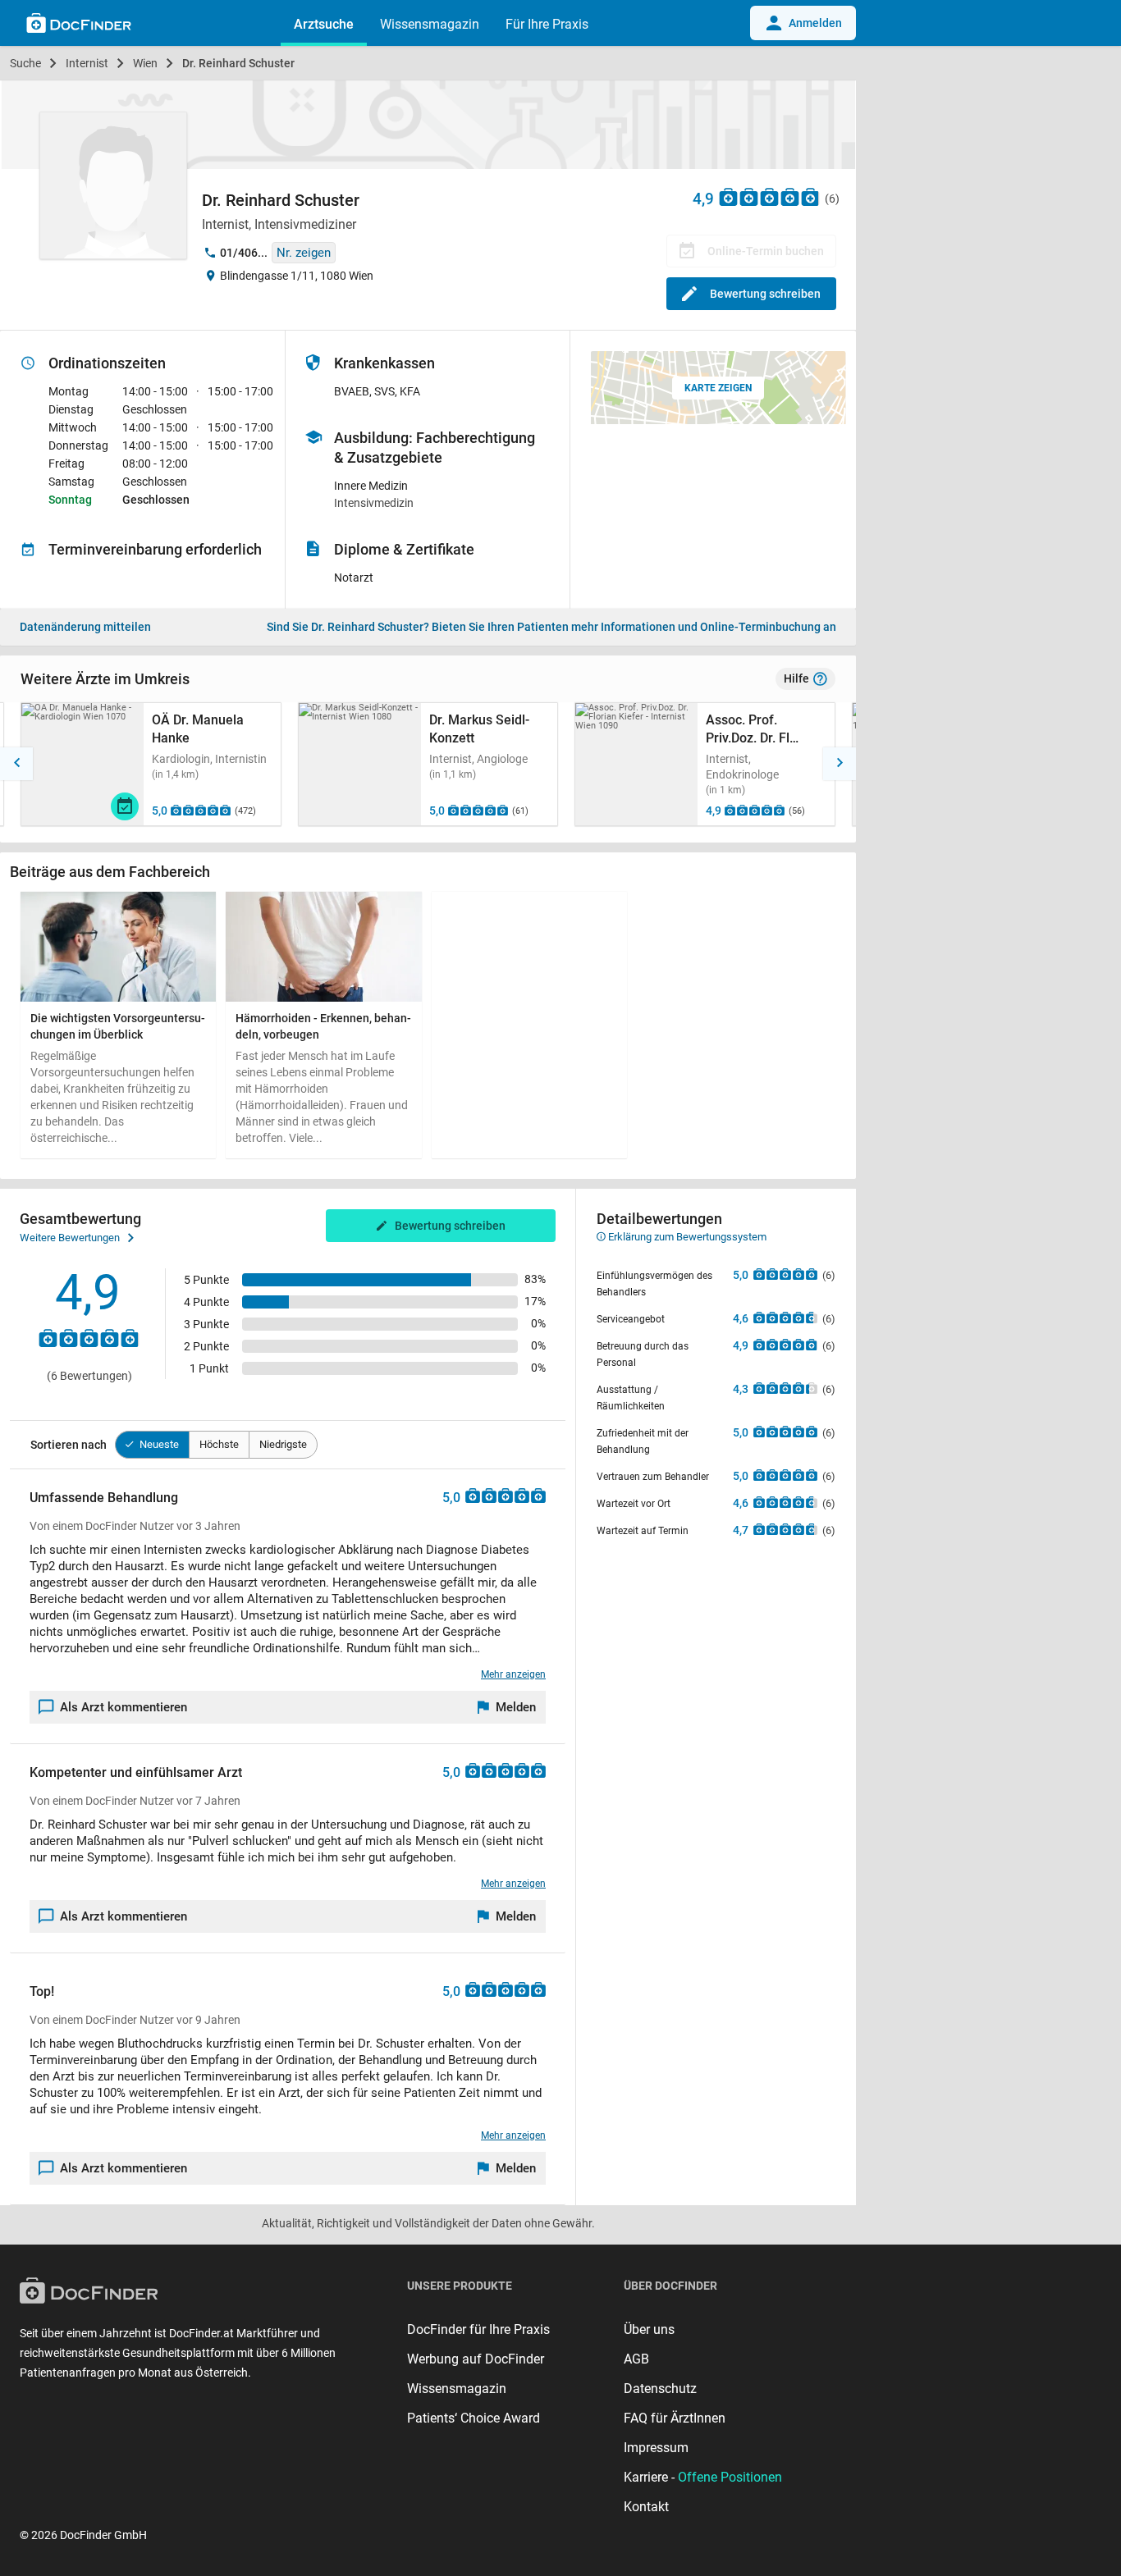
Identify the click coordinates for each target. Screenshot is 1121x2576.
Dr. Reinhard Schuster (238, 63)
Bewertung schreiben (765, 294)
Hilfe (796, 678)
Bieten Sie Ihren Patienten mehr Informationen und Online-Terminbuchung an (551, 627)
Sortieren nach (69, 1445)
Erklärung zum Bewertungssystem (686, 1237)
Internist (87, 63)
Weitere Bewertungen (70, 1238)
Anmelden (815, 23)
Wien (145, 63)
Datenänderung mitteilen (85, 627)
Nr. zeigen (304, 253)
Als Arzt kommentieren (124, 1707)
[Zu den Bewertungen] (770, 196)
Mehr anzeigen (513, 1674)
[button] (16, 764)
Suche (25, 63)
